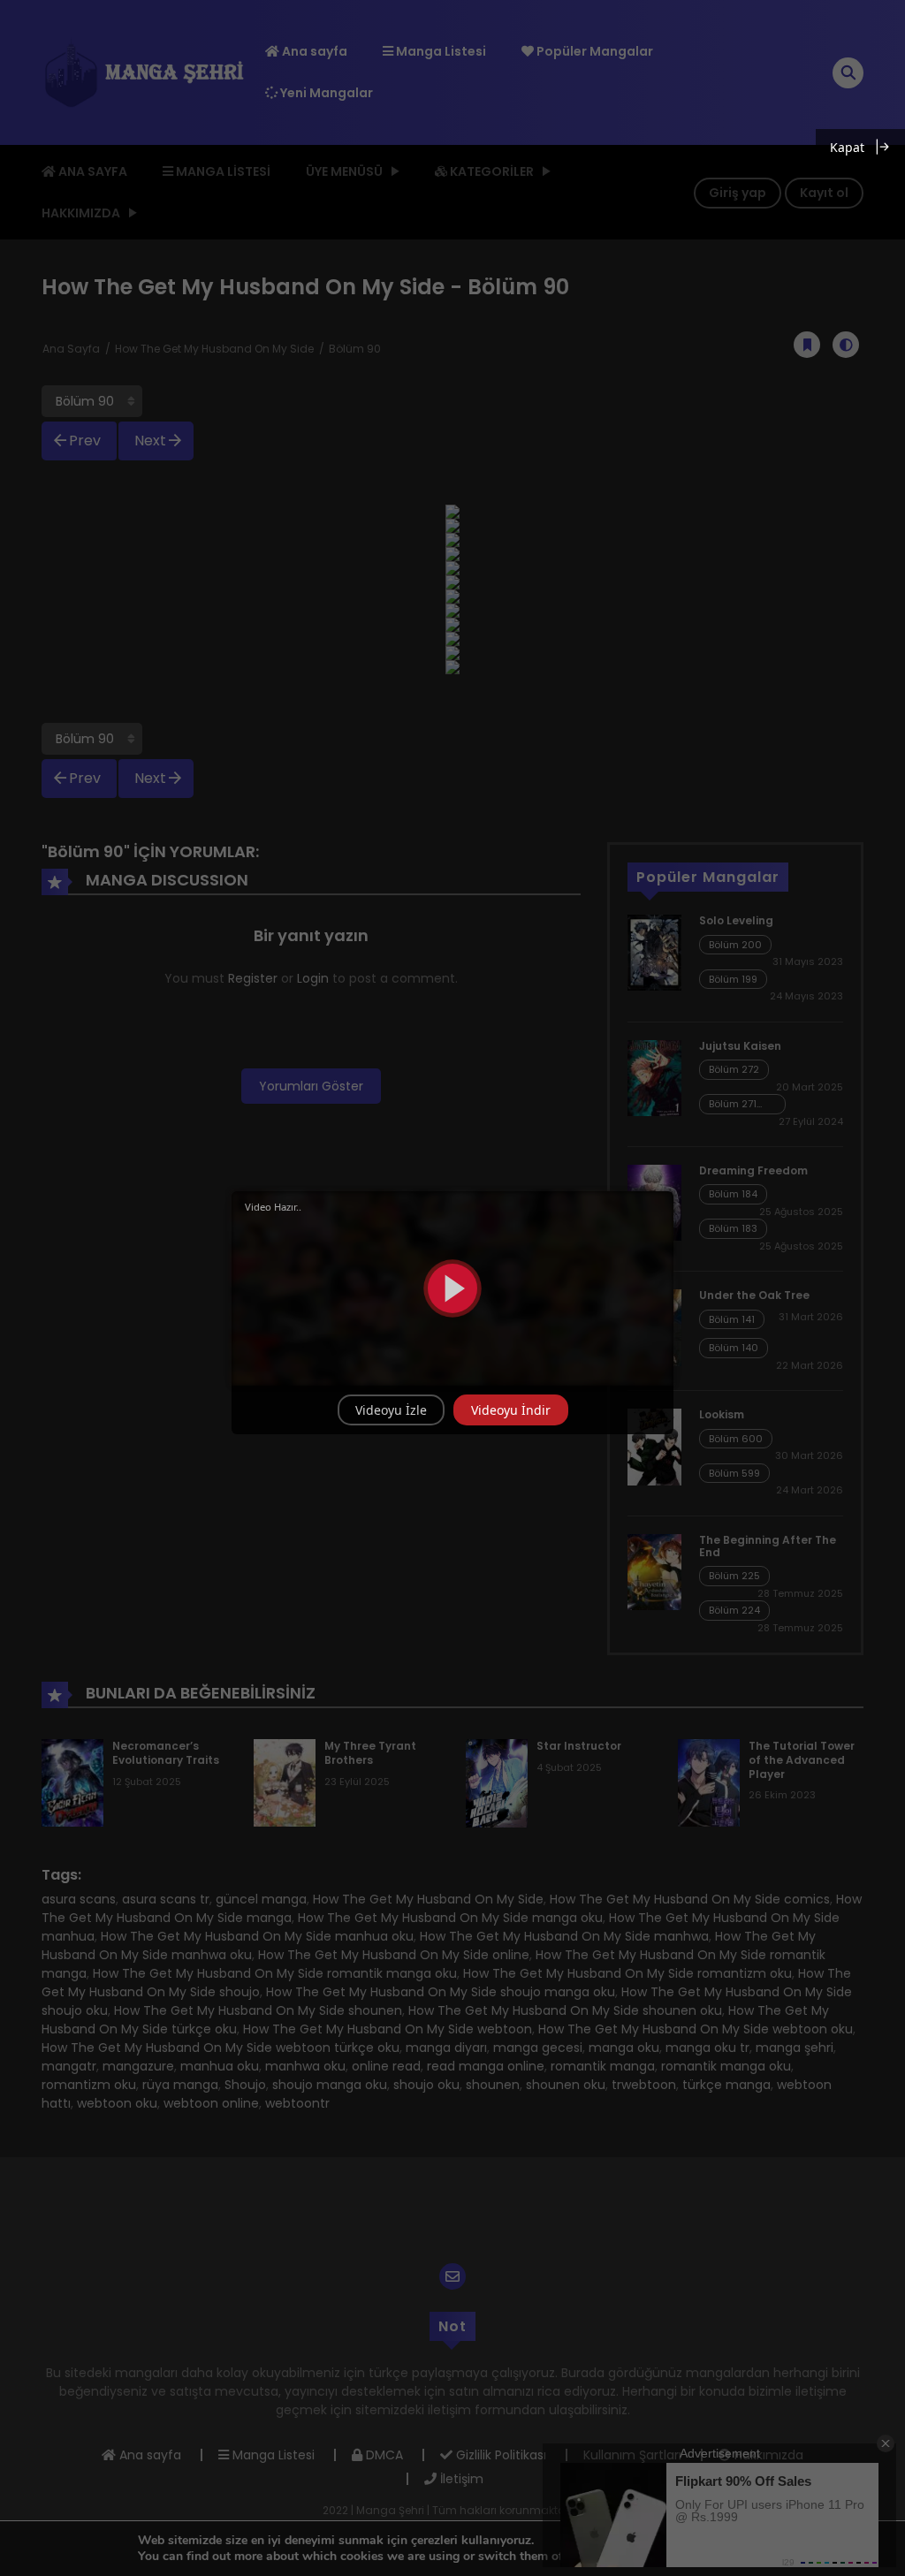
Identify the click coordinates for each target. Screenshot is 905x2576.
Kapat (847, 147)
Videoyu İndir (511, 1410)
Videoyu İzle (391, 1410)
